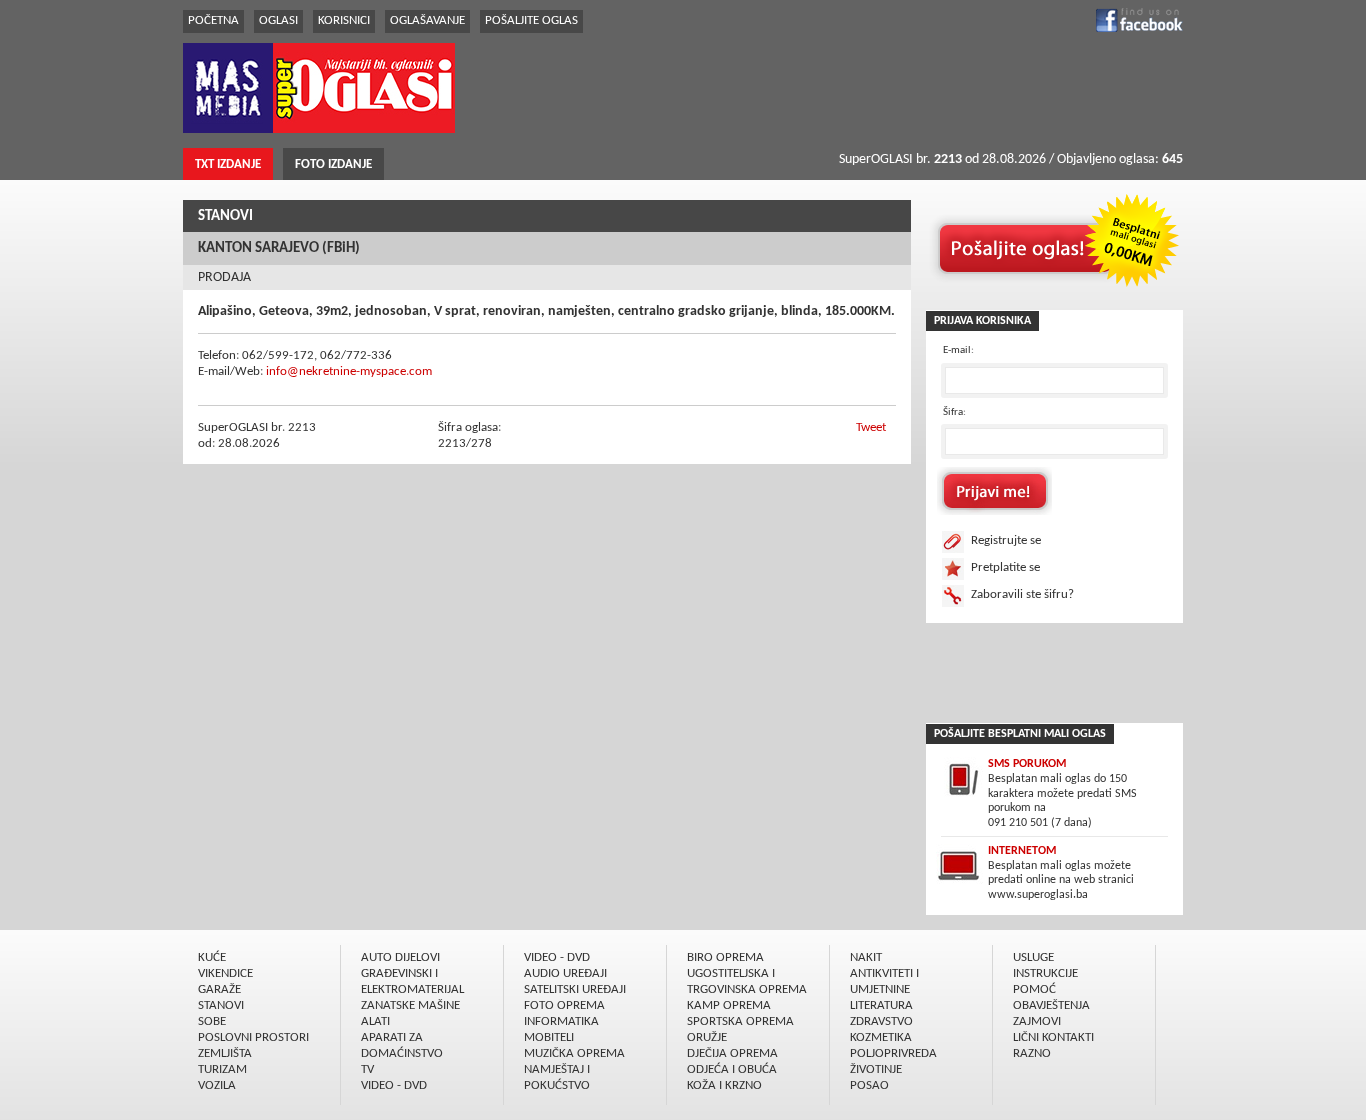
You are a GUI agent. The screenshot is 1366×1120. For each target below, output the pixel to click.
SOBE (212, 1021)
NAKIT (866, 957)
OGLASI (278, 20)
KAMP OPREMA (729, 1005)
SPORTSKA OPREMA (740, 1021)
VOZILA (217, 1085)
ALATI (375, 1021)
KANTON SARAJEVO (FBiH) (279, 248)
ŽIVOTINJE (876, 1069)
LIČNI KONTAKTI (1053, 1037)
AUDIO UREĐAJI (565, 973)
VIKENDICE (225, 973)
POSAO (869, 1085)
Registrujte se (1006, 540)
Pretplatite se (1005, 567)
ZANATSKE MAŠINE (410, 1005)
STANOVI (225, 216)
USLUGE (1033, 957)
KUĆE (212, 957)
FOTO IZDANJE (333, 164)
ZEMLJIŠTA (225, 1053)
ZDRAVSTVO (881, 1021)
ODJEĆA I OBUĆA (732, 1069)
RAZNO (1032, 1053)
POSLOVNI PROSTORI (253, 1037)
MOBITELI (549, 1037)
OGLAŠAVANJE (427, 20)
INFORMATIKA (561, 1021)
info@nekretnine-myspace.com (349, 371)
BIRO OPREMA (725, 957)
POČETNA (213, 20)
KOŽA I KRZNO (724, 1085)
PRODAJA (224, 277)
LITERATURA (881, 1005)
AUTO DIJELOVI (400, 957)
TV (367, 1069)
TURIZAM (222, 1069)
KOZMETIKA (881, 1037)
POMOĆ (1034, 989)
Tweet (871, 427)
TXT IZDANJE (228, 164)
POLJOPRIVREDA (893, 1053)
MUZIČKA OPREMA (574, 1053)
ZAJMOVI (1037, 1021)
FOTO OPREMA (564, 1005)
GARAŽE (219, 989)
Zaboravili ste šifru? (1022, 594)
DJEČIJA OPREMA (732, 1053)
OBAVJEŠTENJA (1051, 1005)
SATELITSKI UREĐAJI (575, 989)
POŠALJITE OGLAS (531, 20)
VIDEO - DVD (394, 1085)
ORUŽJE (707, 1037)
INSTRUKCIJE (1045, 973)
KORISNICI (344, 20)
